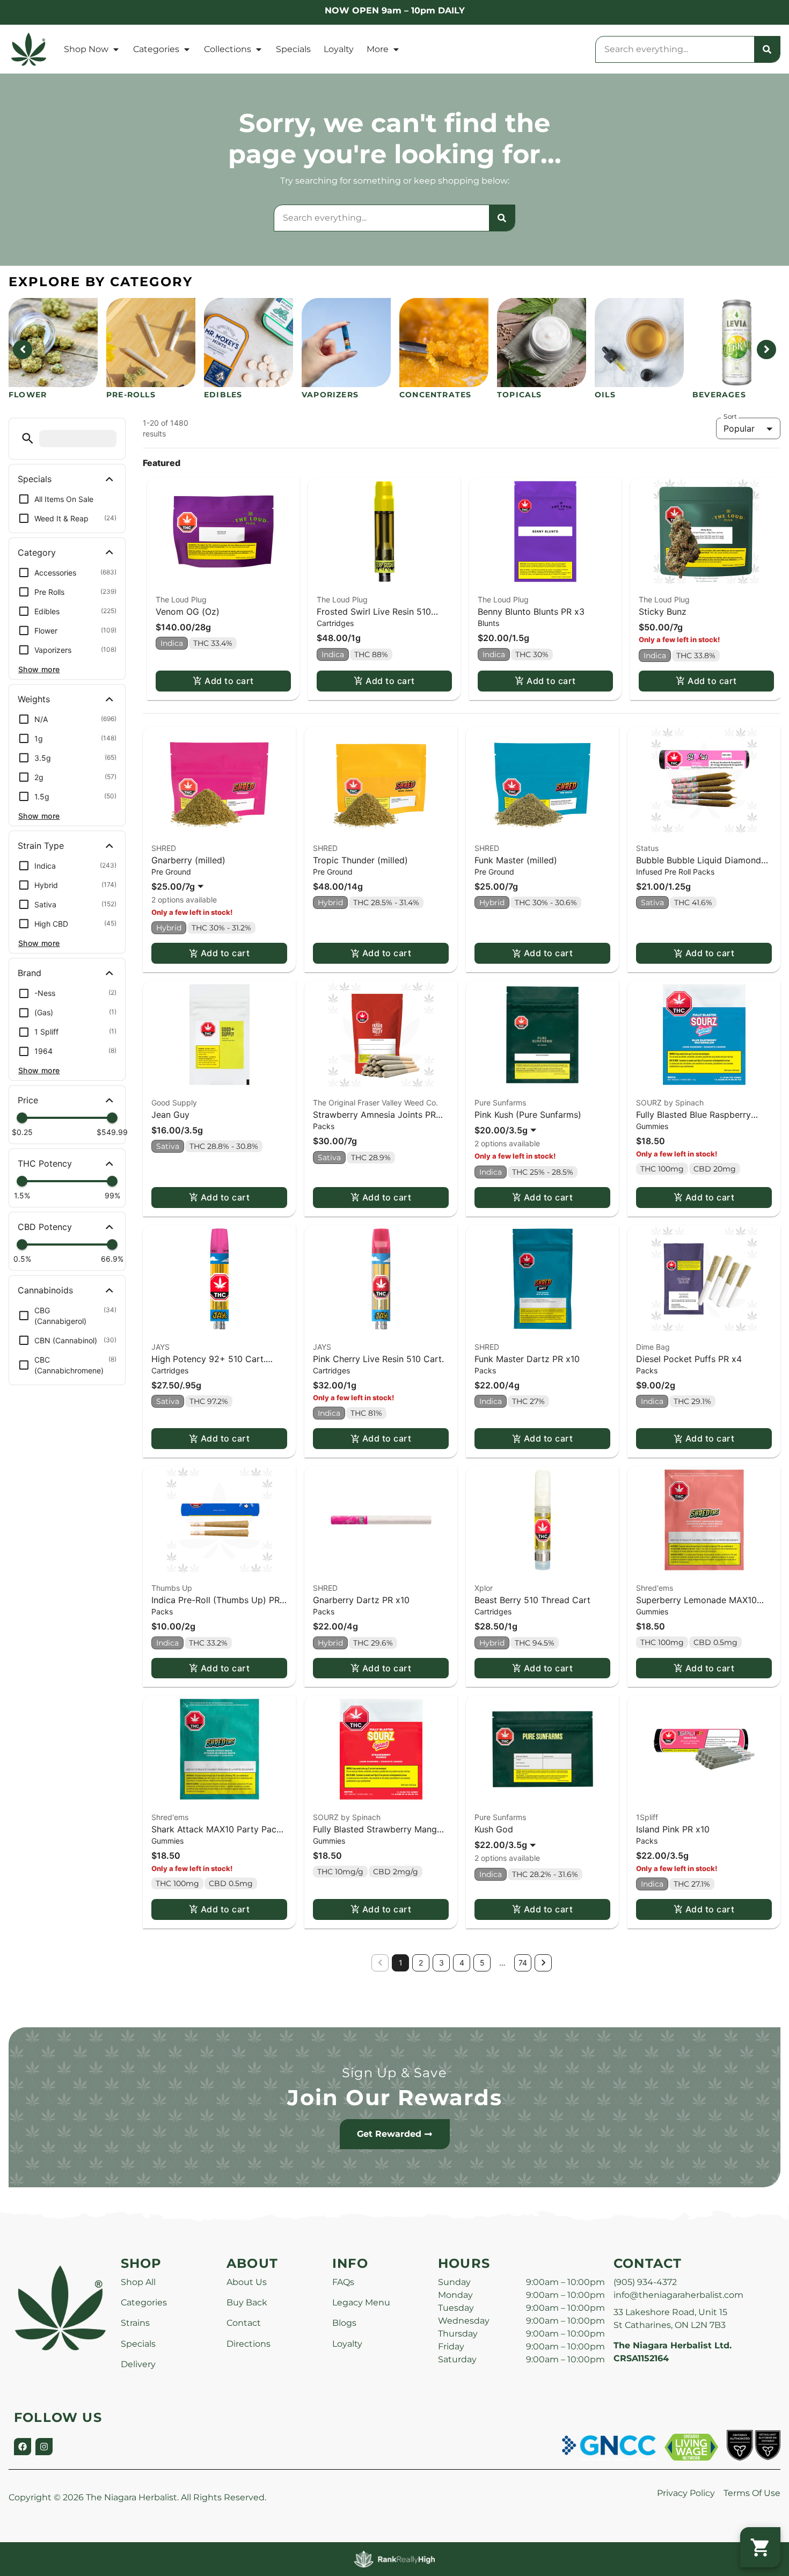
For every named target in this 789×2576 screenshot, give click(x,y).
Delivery (138, 2364)
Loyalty (339, 49)
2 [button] (421, 1963)
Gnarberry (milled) (188, 860)
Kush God (494, 1829)
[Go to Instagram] (44, 2447)
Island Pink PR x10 (673, 1829)
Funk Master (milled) (516, 860)
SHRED (164, 848)
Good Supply (174, 1103)
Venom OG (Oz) (188, 612)
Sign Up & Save (394, 2073)
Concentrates (435, 395)
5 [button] (482, 1963)
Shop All (138, 2282)
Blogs (344, 2323)
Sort (730, 417)
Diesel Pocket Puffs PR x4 (689, 1359)
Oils (605, 395)
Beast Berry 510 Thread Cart (532, 1600)
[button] (28, 438)
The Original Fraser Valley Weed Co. (375, 1103)
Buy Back (247, 2302)
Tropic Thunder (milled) (360, 860)
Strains (135, 2323)
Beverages (719, 395)
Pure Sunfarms (500, 1103)
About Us (247, 2282)
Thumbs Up (172, 1588)
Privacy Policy (686, 2493)
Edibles (223, 395)
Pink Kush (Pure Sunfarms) (528, 1115)
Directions (249, 2344)
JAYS (160, 1347)
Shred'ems (655, 1588)
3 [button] (441, 1963)
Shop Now (86, 49)
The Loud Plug (181, 599)
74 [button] (523, 1963)
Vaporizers (330, 395)
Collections (228, 49)
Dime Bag (653, 1347)
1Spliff (647, 1817)
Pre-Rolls (131, 395)
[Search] (767, 49)
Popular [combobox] (739, 428)
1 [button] (401, 1963)
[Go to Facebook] (23, 2447)
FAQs (343, 2282)
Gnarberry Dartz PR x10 (361, 1600)
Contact (244, 2323)
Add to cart (229, 681)
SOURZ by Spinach (670, 1103)
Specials (293, 49)
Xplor (484, 1588)
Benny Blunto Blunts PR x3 (531, 612)
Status (647, 848)
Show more (39, 669)
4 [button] (462, 1963)
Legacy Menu (361, 2302)
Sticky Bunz (663, 612)
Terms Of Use (752, 2493)
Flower (28, 395)
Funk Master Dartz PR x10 (527, 1359)
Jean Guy (170, 1115)
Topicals (520, 395)
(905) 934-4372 (645, 2282)
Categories (156, 49)
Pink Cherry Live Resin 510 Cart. (378, 1359)
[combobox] (675, 49)
